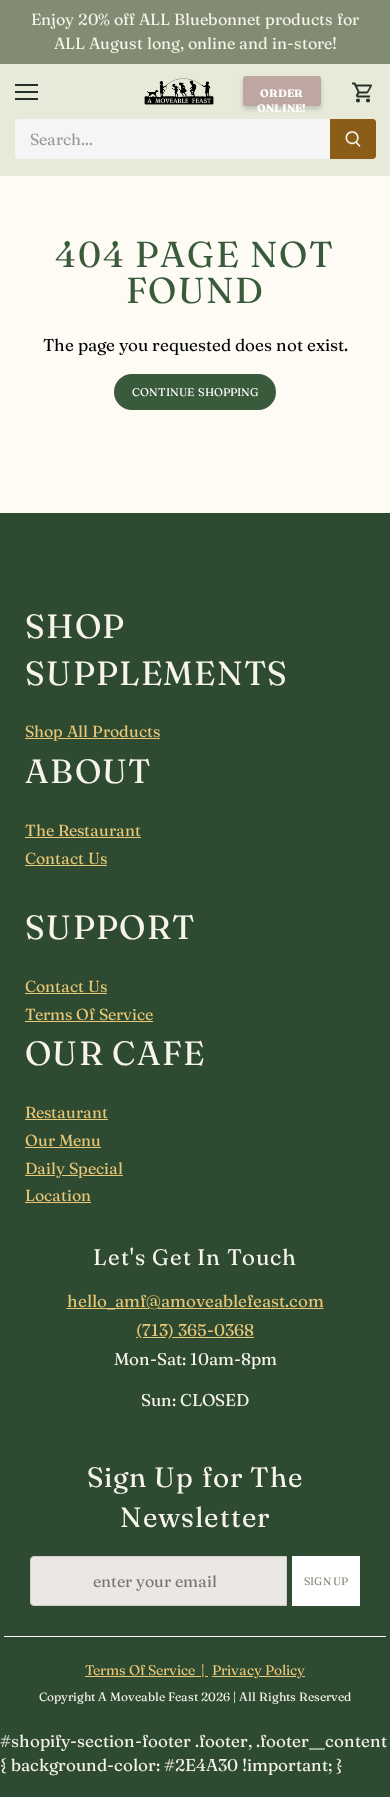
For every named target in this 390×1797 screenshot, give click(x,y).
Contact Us (66, 858)
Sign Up (326, 1581)
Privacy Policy (258, 1670)
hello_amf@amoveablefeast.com (195, 1300)
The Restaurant (83, 830)
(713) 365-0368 (195, 1329)
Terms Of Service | (146, 1670)
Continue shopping (195, 392)
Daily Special (74, 1168)
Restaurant (66, 1112)
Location (58, 1195)
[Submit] (352, 139)
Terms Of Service (89, 1014)
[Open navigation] (26, 92)
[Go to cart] (363, 91)
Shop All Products (92, 731)
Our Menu (63, 1140)
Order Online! (281, 96)
